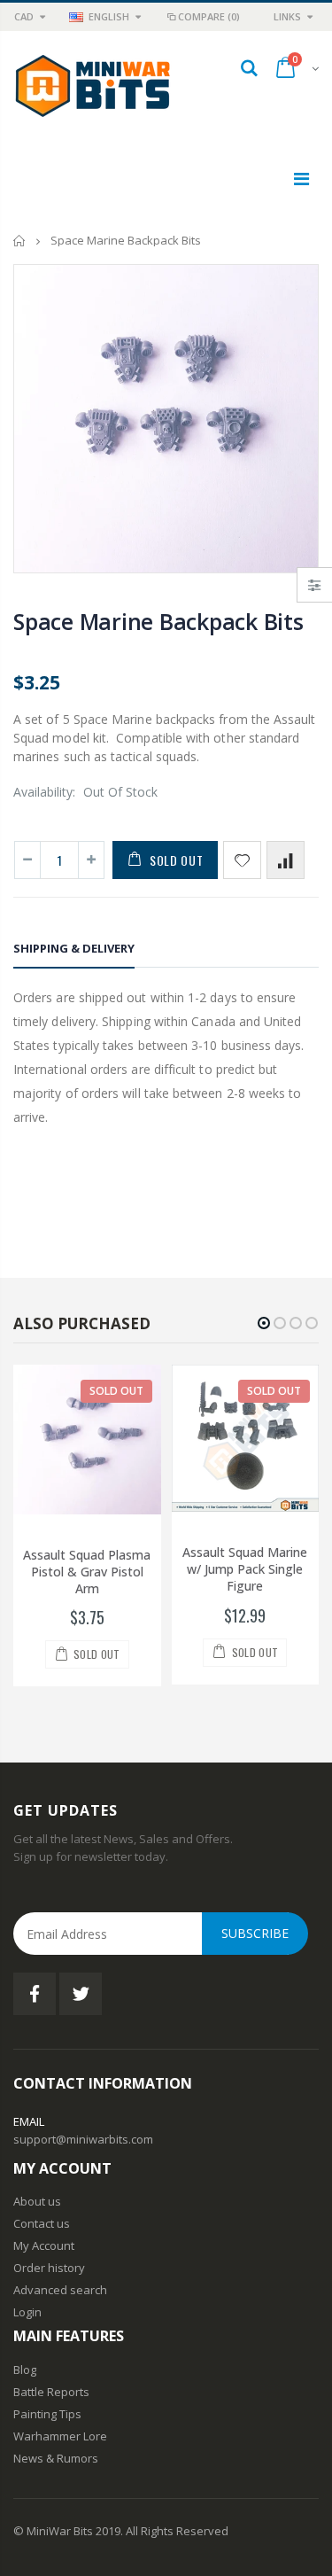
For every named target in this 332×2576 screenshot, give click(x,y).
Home (20, 241)
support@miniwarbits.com (83, 2139)
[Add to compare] (286, 860)
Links (287, 16)
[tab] (74, 951)
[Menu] (301, 179)
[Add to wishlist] (242, 860)
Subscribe (255, 1933)
